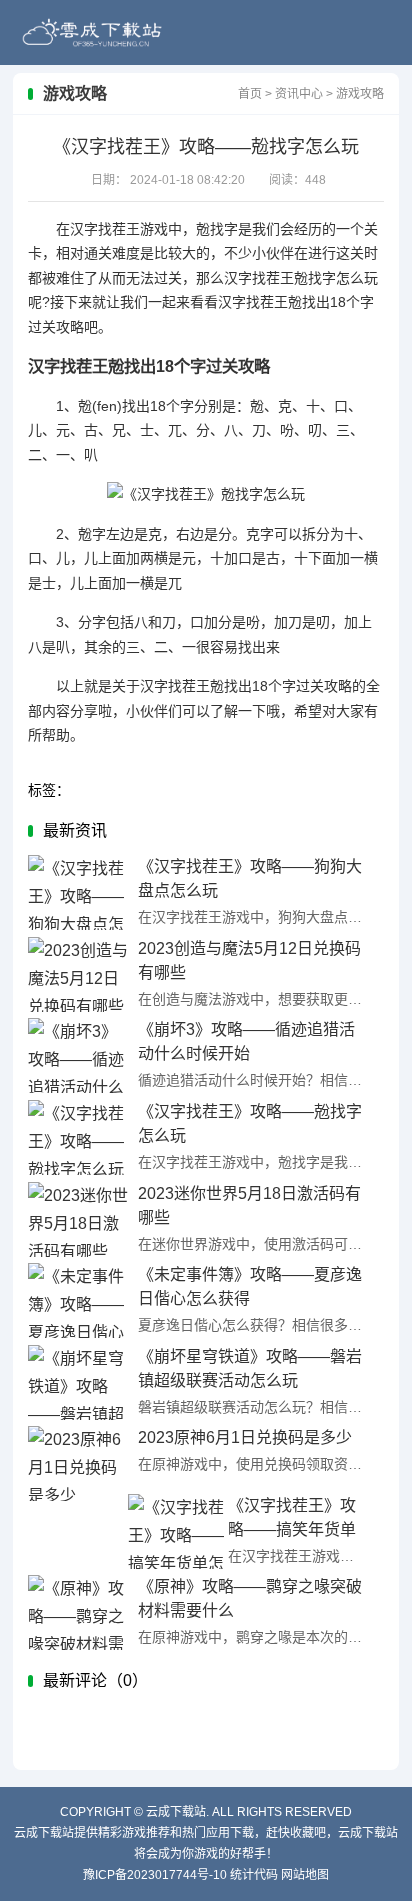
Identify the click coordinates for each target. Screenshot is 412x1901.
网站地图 (305, 1875)
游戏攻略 (360, 94)
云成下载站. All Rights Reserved (249, 1812)
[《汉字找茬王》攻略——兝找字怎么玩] (78, 1137)
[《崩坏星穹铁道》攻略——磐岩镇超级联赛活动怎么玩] (78, 1382)
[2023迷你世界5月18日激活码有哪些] (78, 1219)
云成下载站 (92, 32)
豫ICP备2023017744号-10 (155, 1875)
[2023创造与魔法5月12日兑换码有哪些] (78, 974)
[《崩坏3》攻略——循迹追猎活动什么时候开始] (78, 1055)
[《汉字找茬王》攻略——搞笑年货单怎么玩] (178, 1531)
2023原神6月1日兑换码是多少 (245, 1437)
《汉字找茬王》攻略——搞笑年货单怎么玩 (292, 1529)
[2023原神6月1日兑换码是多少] (78, 1463)
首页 (250, 94)
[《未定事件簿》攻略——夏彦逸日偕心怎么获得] (78, 1300)
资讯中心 (299, 94)
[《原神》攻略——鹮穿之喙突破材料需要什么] (78, 1612)
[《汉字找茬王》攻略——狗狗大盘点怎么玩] (78, 892)
